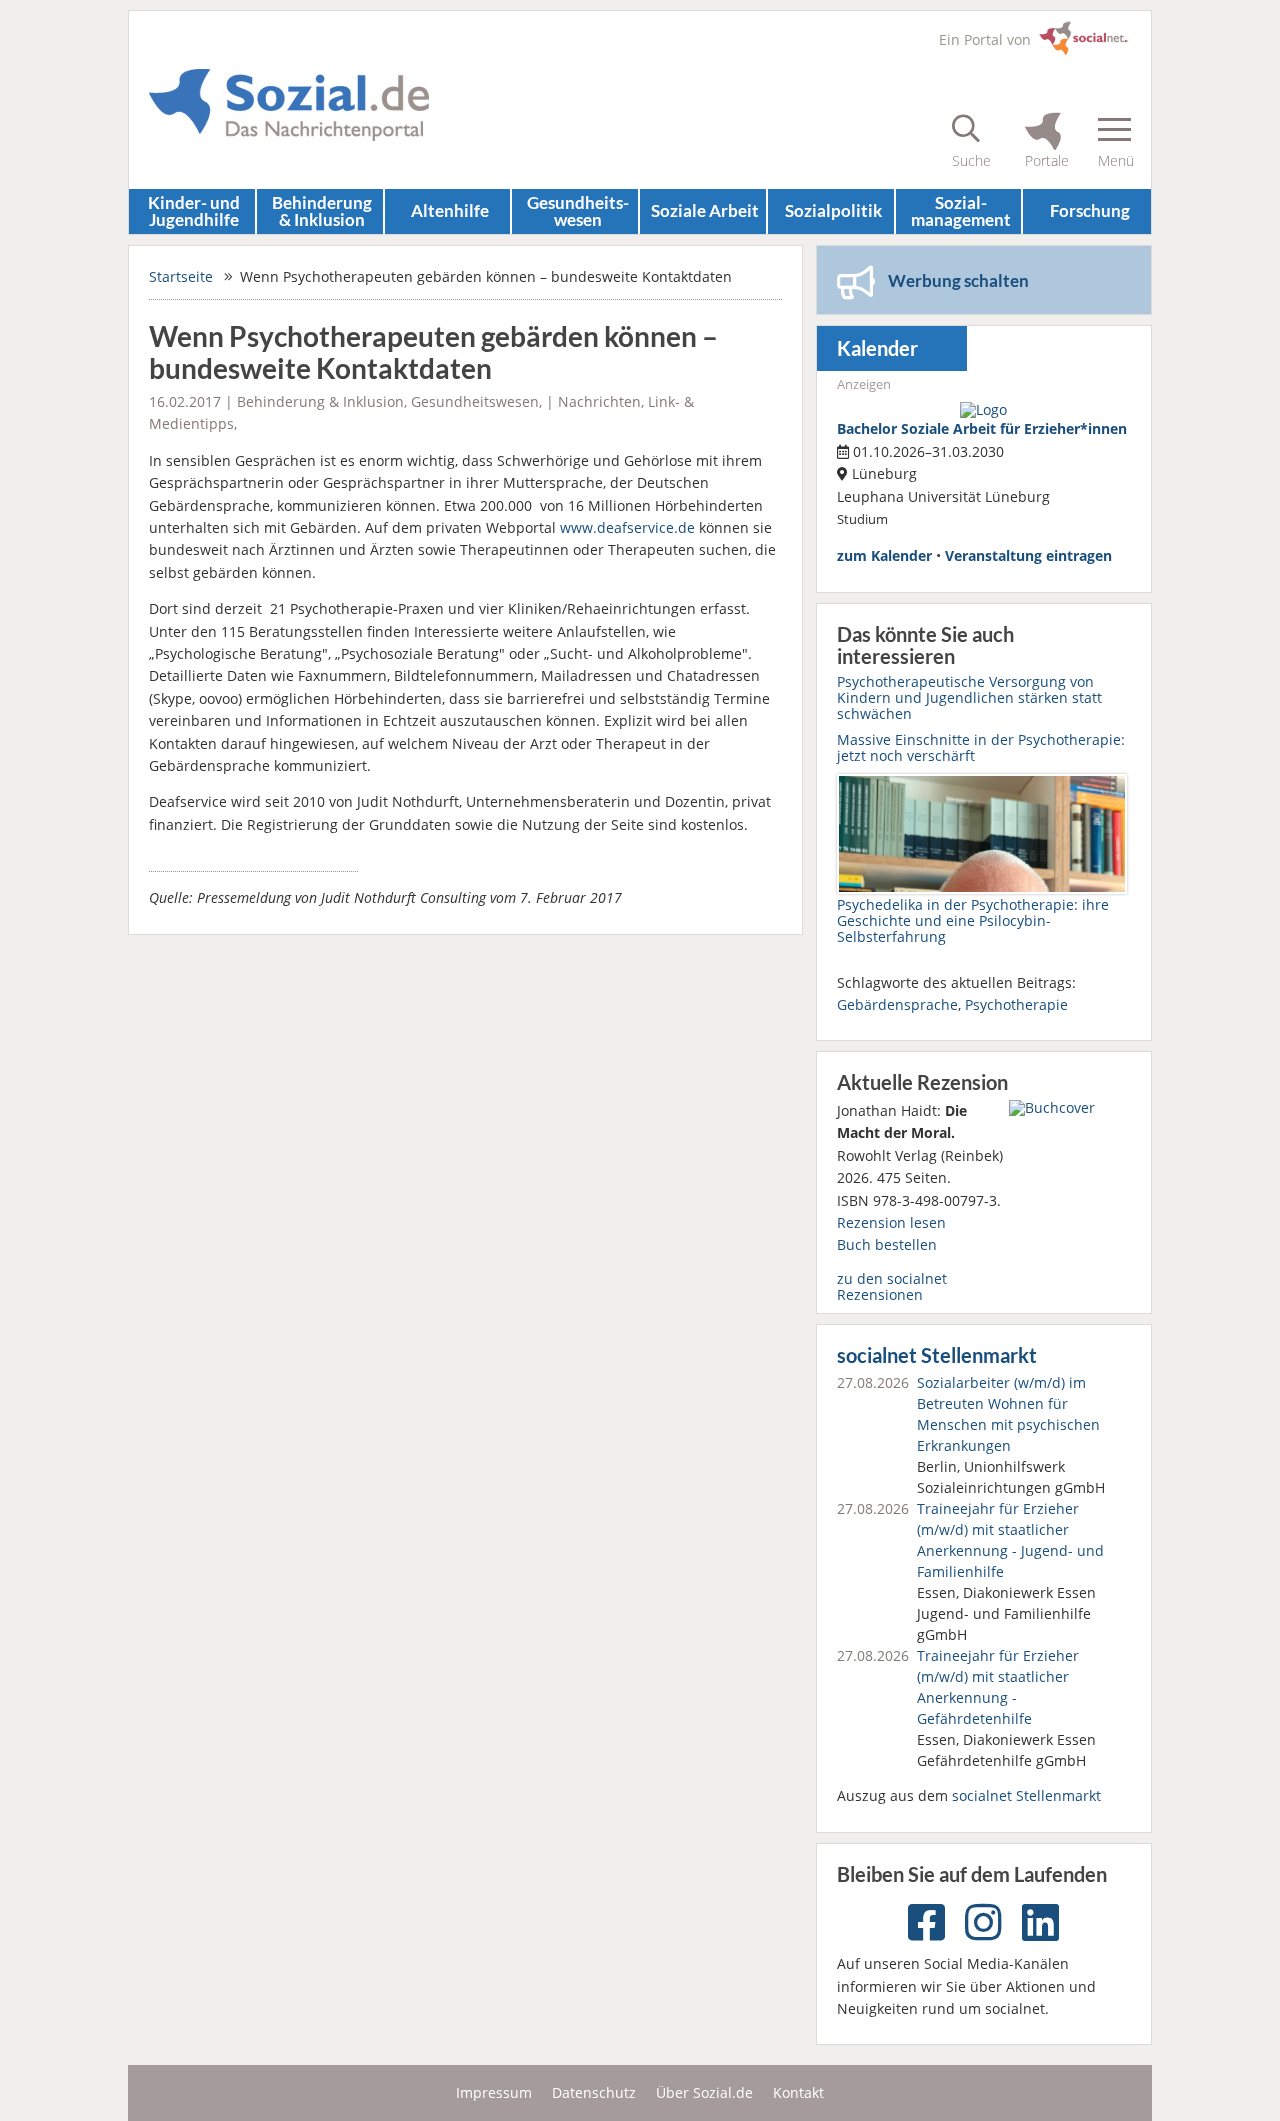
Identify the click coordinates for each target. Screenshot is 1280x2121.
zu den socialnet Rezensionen (892, 1286)
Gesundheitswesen (475, 401)
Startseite (181, 276)
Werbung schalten (958, 280)
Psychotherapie (1016, 1004)
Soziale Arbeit (705, 210)
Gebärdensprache (897, 1004)
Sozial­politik (833, 210)
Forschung (1090, 210)
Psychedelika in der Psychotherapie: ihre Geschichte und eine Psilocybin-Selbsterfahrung (973, 920)
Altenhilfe (450, 210)
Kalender (877, 348)
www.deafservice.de (627, 527)
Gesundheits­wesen (578, 211)
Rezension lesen (891, 1222)
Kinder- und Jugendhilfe (194, 211)
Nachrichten (599, 401)
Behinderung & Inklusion (322, 211)
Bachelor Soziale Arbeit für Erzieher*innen (982, 428)
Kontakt (798, 2092)
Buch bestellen (887, 1244)
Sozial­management (961, 211)
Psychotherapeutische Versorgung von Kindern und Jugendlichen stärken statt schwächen (969, 697)
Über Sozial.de (704, 2092)
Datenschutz (594, 2092)
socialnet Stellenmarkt (937, 1355)
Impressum (494, 2092)
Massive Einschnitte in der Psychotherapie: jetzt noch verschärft (981, 747)
